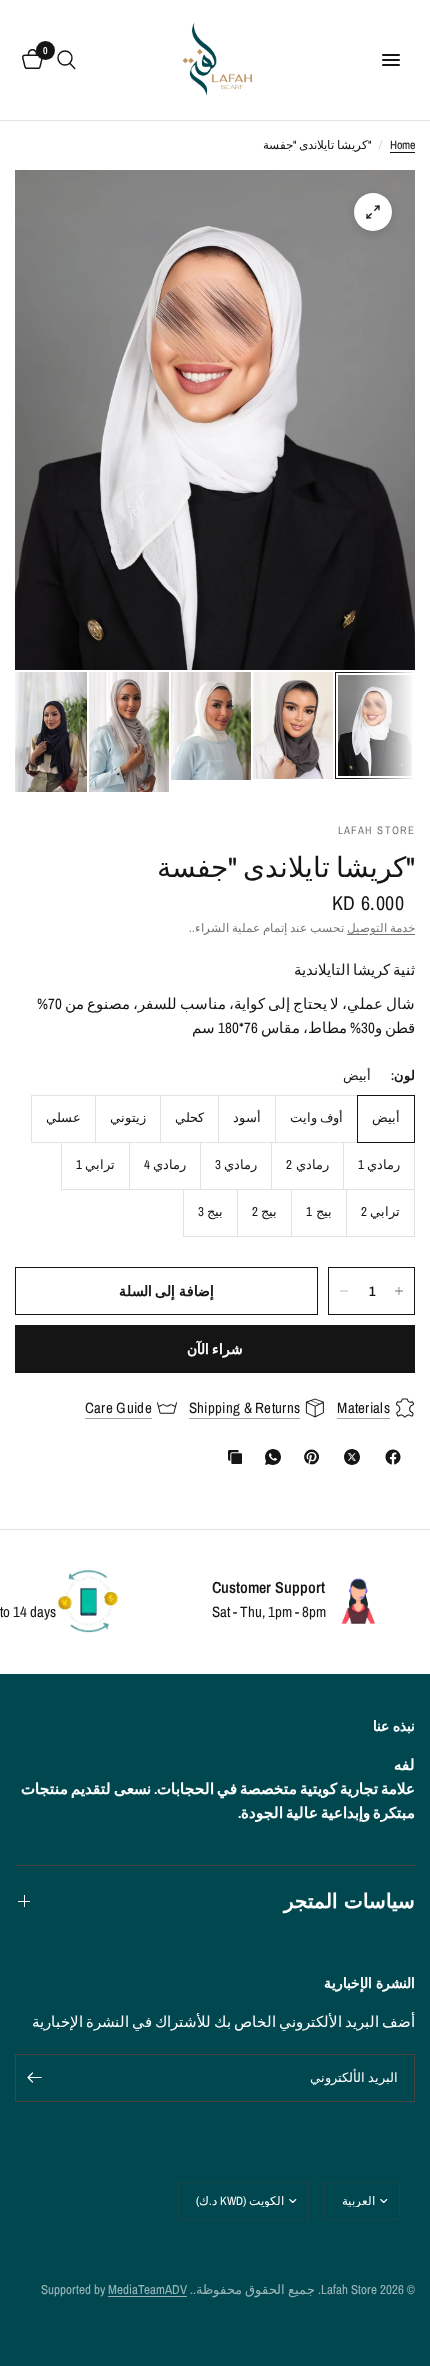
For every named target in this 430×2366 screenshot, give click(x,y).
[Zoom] (373, 212)
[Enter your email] (35, 2078)
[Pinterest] (307, 1457)
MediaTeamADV (147, 2289)
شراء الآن (215, 1349)
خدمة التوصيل (381, 928)
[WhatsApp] (269, 1457)
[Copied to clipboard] (231, 1457)
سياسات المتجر (349, 1900)
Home (402, 145)
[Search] (66, 60)
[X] (348, 1457)
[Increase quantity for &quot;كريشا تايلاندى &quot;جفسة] (399, 1291)
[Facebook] (389, 1457)
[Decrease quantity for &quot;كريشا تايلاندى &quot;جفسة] (344, 1291)
